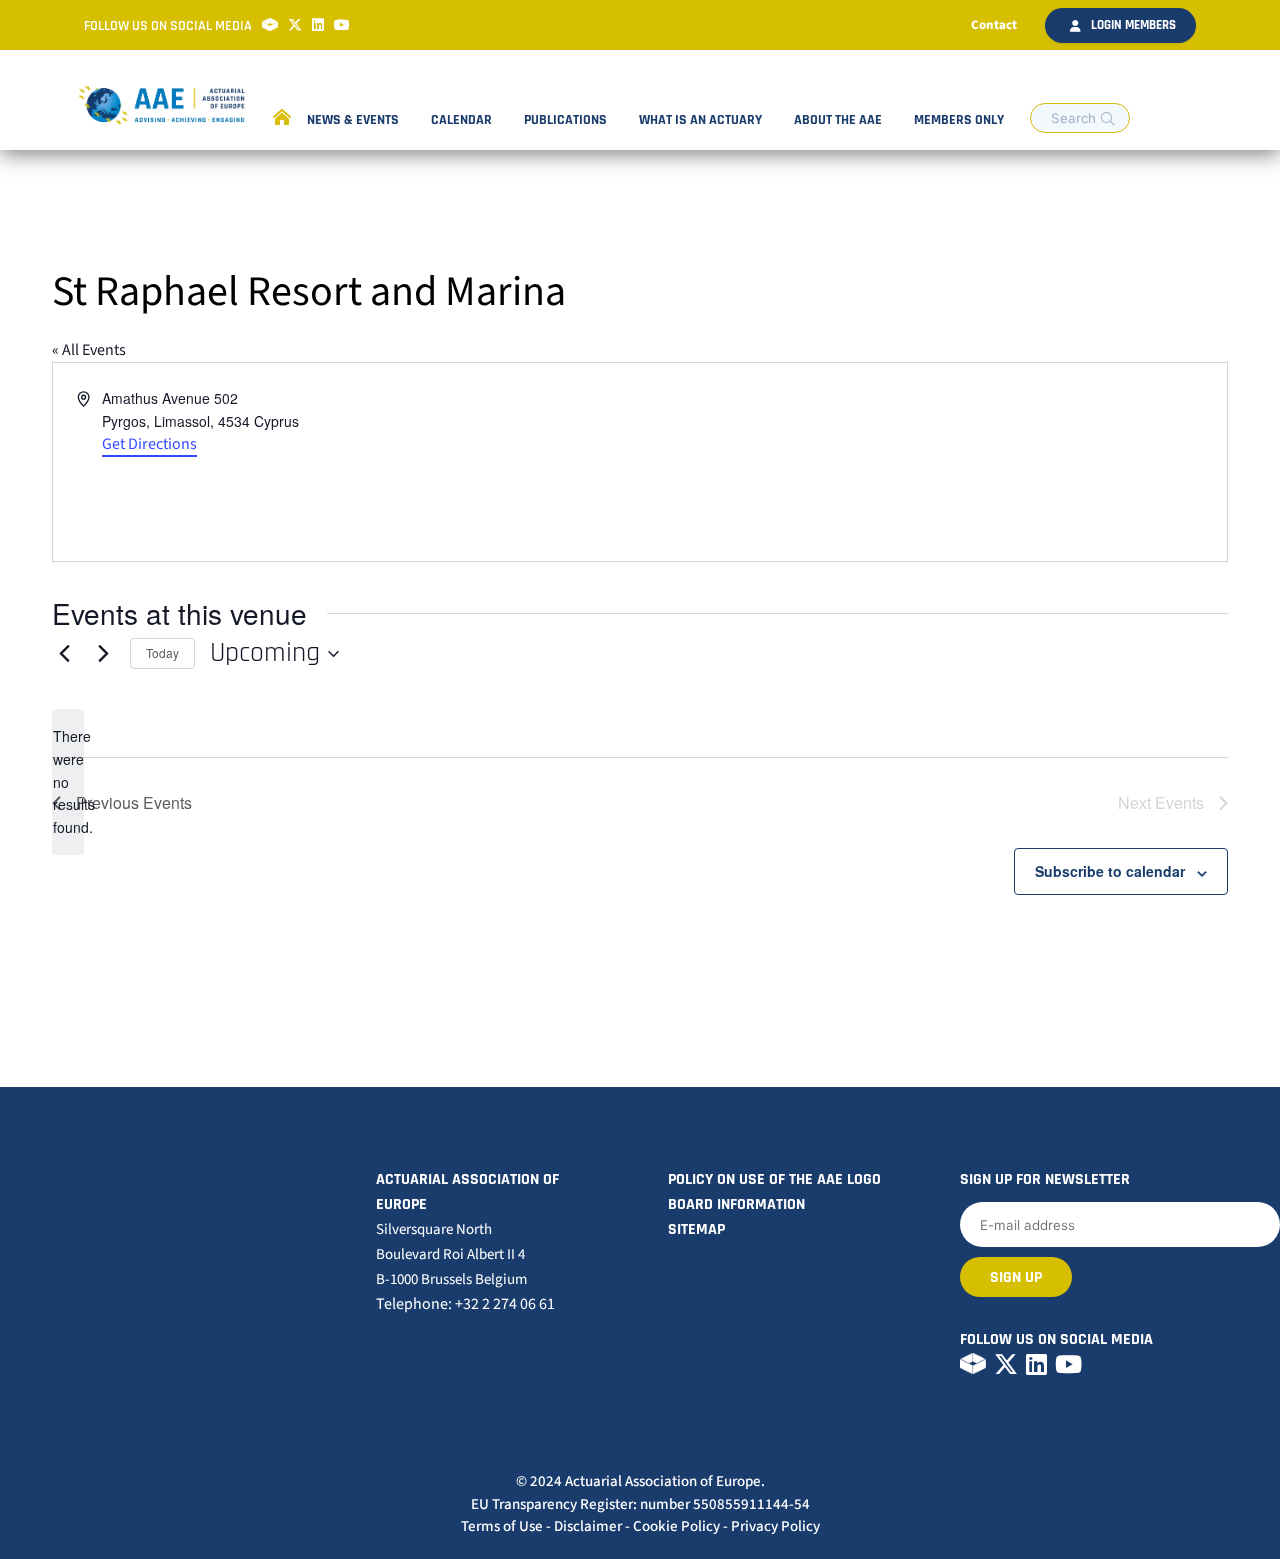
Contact (994, 25)
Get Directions (149, 444)
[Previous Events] (64, 654)
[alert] (68, 781)
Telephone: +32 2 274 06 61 (465, 1304)
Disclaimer (588, 1526)
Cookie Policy (676, 1526)
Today (162, 652)
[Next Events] (103, 654)
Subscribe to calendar (1110, 871)
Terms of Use (502, 1526)
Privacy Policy (775, 1526)
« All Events (89, 350)
